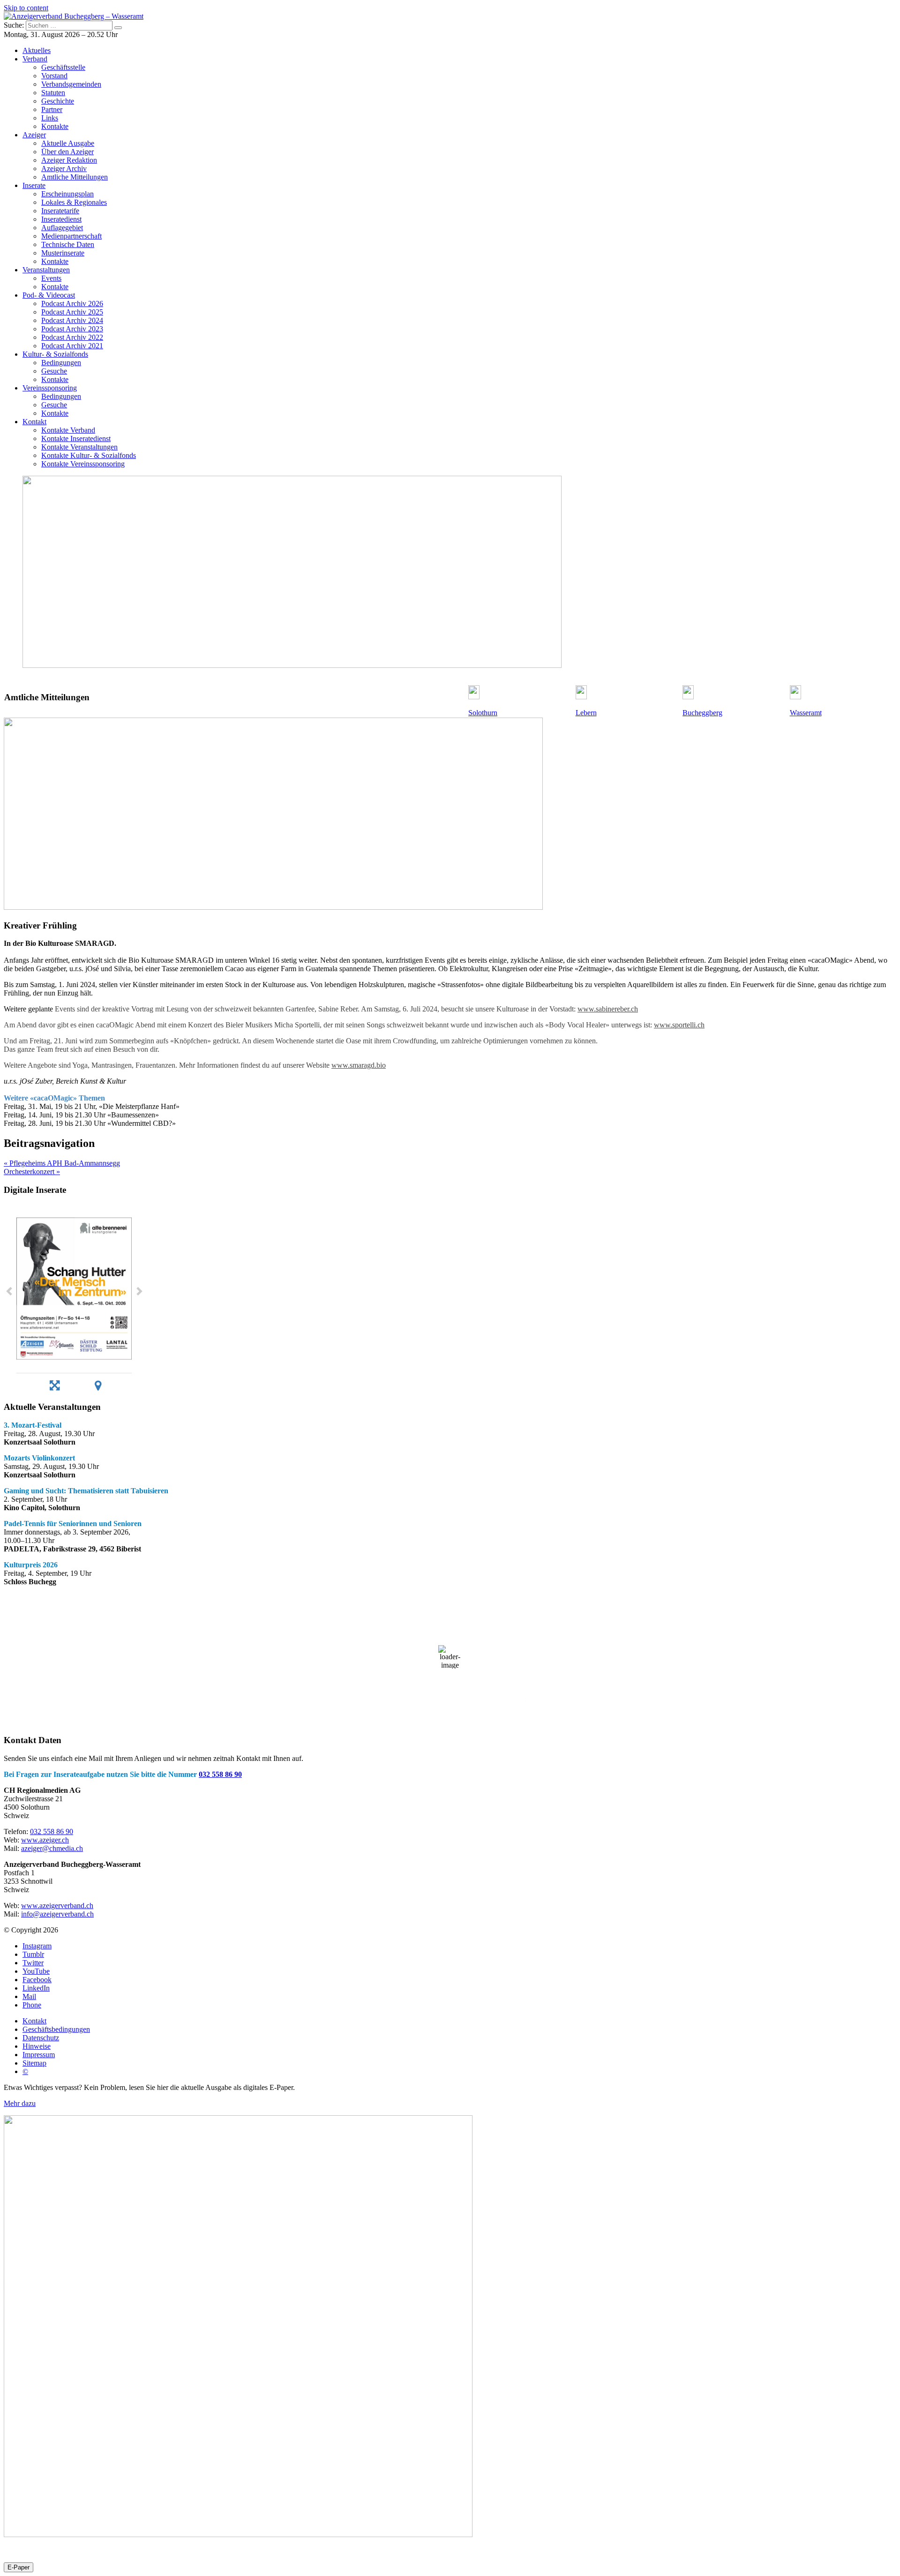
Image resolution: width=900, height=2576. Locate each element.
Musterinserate (63, 253)
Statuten (53, 93)
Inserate (34, 185)
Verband (35, 59)
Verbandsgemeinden (71, 84)
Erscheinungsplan (67, 194)
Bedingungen (61, 363)
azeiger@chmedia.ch (52, 1848)
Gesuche (54, 371)
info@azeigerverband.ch (57, 1914)
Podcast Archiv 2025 (72, 312)
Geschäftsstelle (63, 67)
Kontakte (55, 126)
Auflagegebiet (62, 228)
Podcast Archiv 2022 (72, 337)
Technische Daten (68, 244)
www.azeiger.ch (45, 1840)
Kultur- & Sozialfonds (55, 354)
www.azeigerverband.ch (57, 1906)
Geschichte (58, 101)
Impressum (39, 2055)
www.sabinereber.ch (608, 1009)
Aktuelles (37, 50)
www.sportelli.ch (679, 1025)
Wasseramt (806, 713)
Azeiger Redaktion (69, 160)
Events (51, 278)
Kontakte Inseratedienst (76, 438)
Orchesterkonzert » (32, 1172)
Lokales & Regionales (74, 202)
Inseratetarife (60, 211)
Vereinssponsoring (50, 388)
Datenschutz (41, 2038)
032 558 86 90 (220, 1774)
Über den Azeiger (67, 152)
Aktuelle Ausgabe (68, 143)
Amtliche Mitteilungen (75, 177)
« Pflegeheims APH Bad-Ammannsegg (62, 1163)
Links (50, 118)
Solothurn (483, 713)
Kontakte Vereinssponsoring (83, 464)
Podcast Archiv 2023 (72, 329)
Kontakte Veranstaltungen (79, 447)
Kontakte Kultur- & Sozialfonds (89, 455)
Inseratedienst (61, 219)
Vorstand (54, 76)
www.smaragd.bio (359, 1065)
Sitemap (34, 2063)
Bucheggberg (702, 713)
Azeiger (34, 135)
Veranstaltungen (46, 270)
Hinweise (37, 2046)
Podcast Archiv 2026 (72, 303)
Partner (52, 109)
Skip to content (26, 8)
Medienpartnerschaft (71, 236)
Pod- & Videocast (49, 295)
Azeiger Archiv (64, 168)
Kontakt (34, 422)
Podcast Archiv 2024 (72, 320)
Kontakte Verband (68, 430)
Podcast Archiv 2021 (72, 346)
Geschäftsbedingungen (56, 2029)
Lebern (586, 713)
